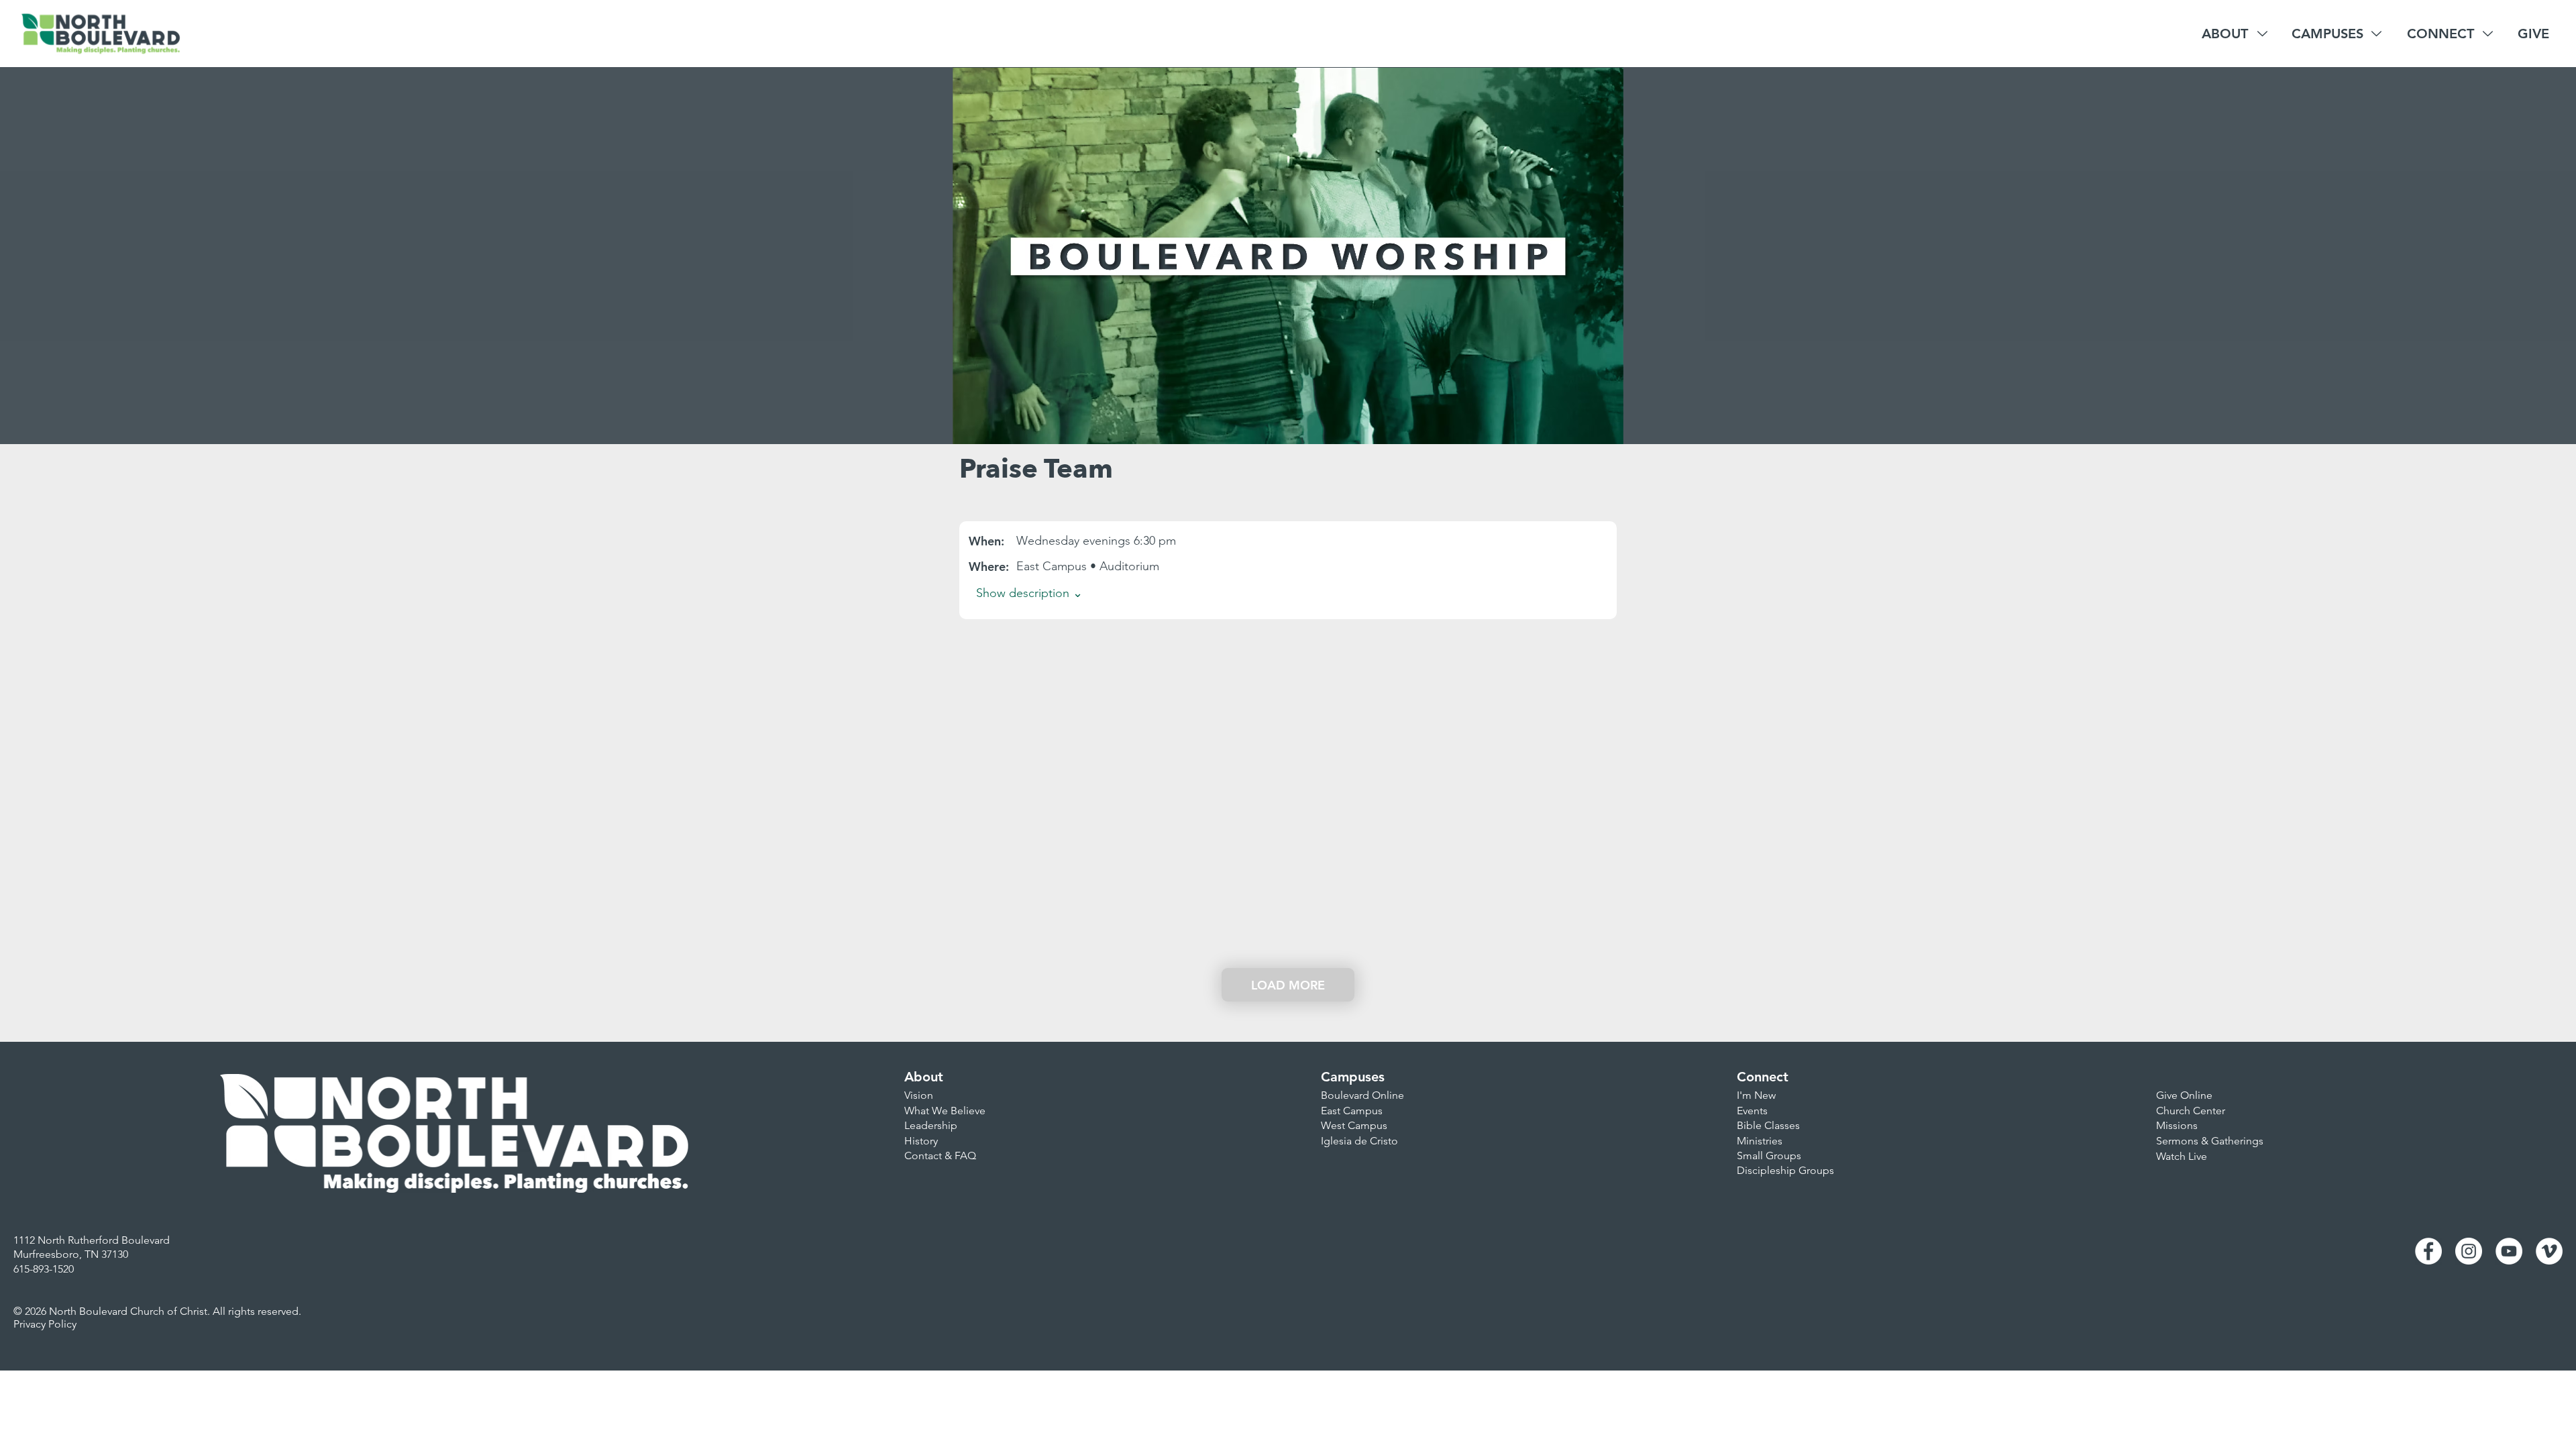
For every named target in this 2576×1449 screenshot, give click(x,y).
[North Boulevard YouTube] (2509, 1251)
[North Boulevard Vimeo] (2549, 1251)
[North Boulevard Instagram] (2469, 1251)
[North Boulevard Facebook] (2428, 1251)
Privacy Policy (45, 1324)
